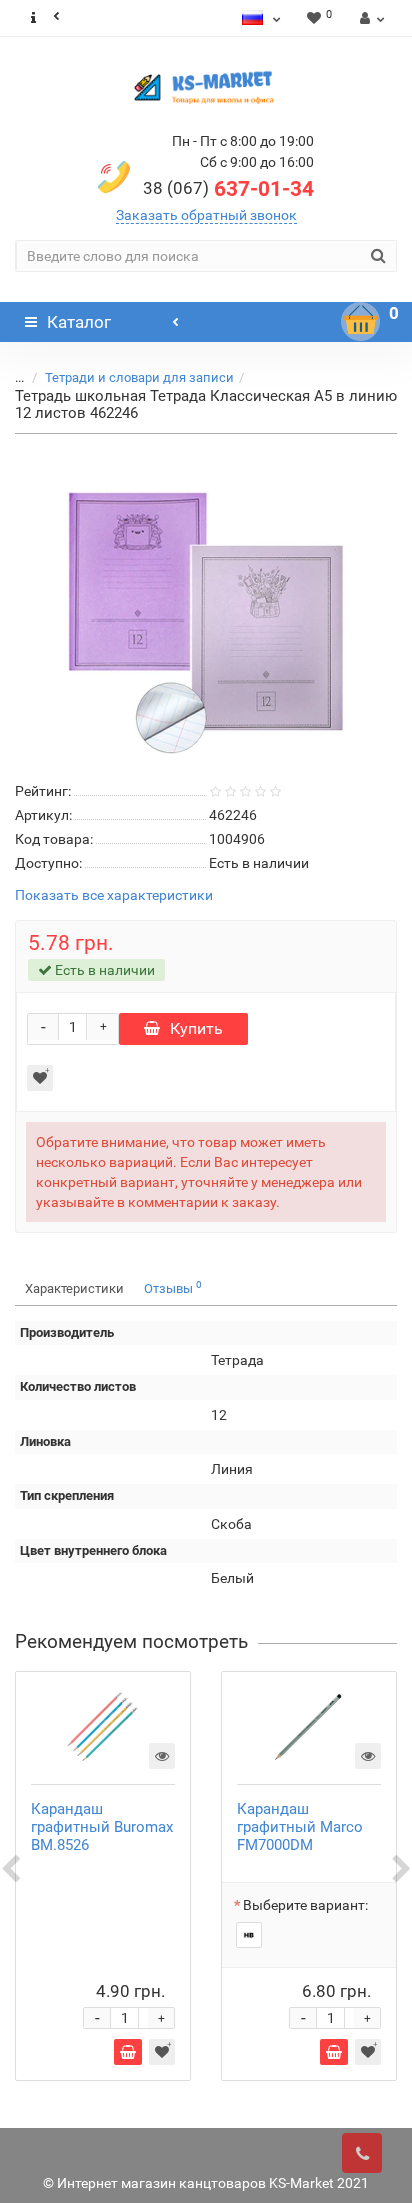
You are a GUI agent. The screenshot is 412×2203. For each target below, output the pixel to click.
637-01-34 (228, 189)
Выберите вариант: (305, 1905)
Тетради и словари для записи (139, 377)
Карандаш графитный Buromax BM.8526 (102, 1827)
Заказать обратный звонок (206, 215)
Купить (196, 1028)
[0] (361, 322)
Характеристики (74, 1288)
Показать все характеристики (114, 895)
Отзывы (173, 1287)
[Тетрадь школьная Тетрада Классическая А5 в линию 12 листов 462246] (206, 604)
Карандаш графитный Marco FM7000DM (300, 1827)
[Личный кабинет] (369, 18)
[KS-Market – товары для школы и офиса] (206, 87)
